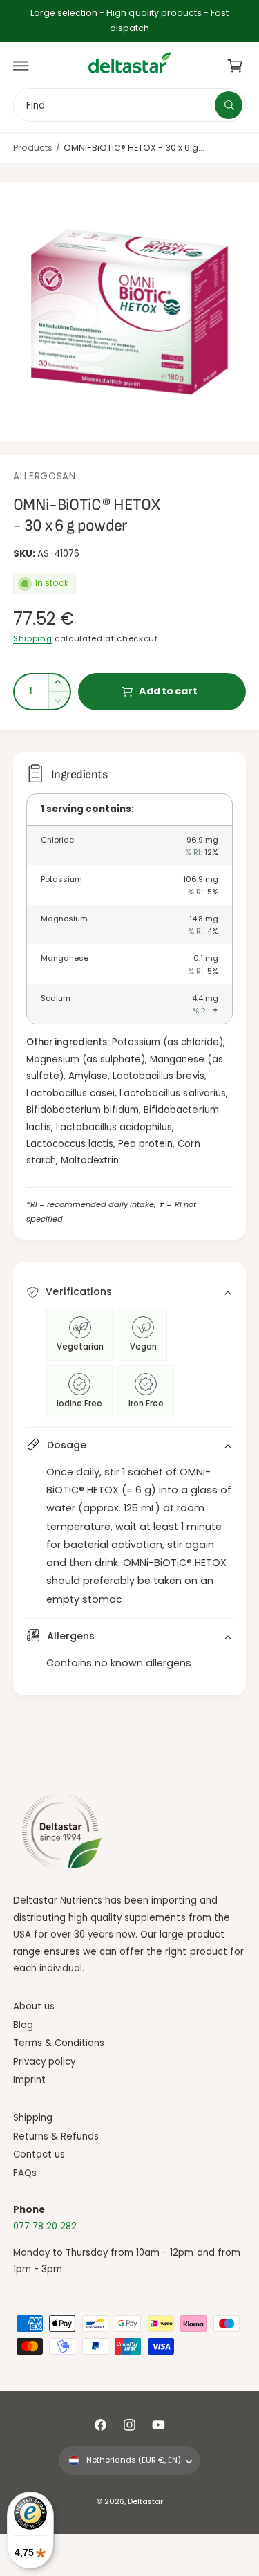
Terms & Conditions (59, 2043)
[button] (21, 66)
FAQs (25, 2173)
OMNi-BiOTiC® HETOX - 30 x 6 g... (134, 148)
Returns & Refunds (56, 2136)
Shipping (32, 638)
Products (33, 148)
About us (34, 2006)
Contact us (39, 2154)
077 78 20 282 (45, 2226)
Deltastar (145, 2502)
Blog (23, 2025)
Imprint (29, 2080)
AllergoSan (45, 476)
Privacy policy (44, 2062)
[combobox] (129, 105)
